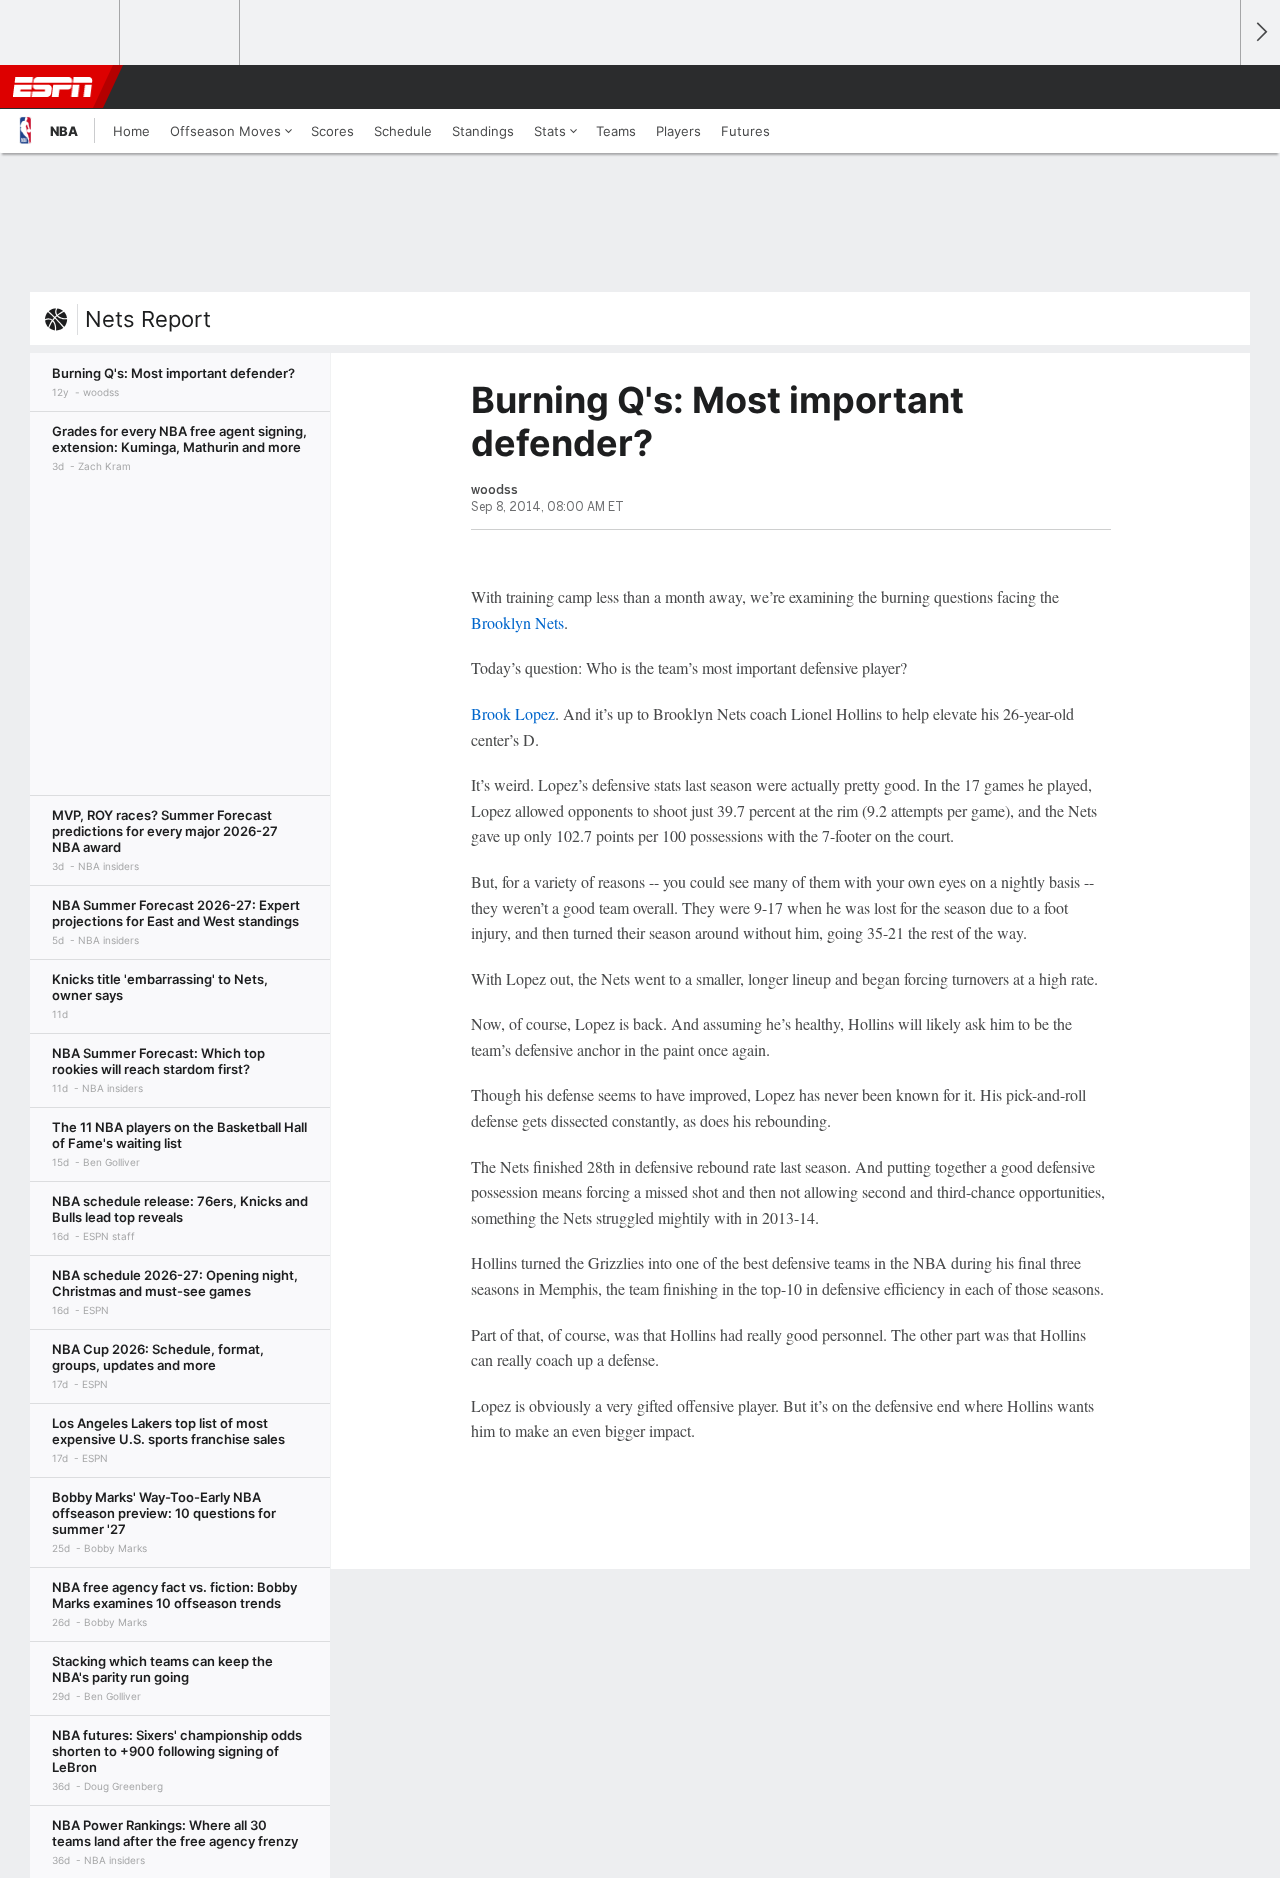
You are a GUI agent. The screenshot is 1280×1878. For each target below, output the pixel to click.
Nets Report (148, 319)
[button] (1216, 87)
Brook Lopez (513, 713)
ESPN (53, 87)
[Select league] (61, 33)
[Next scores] (1260, 32)
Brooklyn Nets (517, 622)
